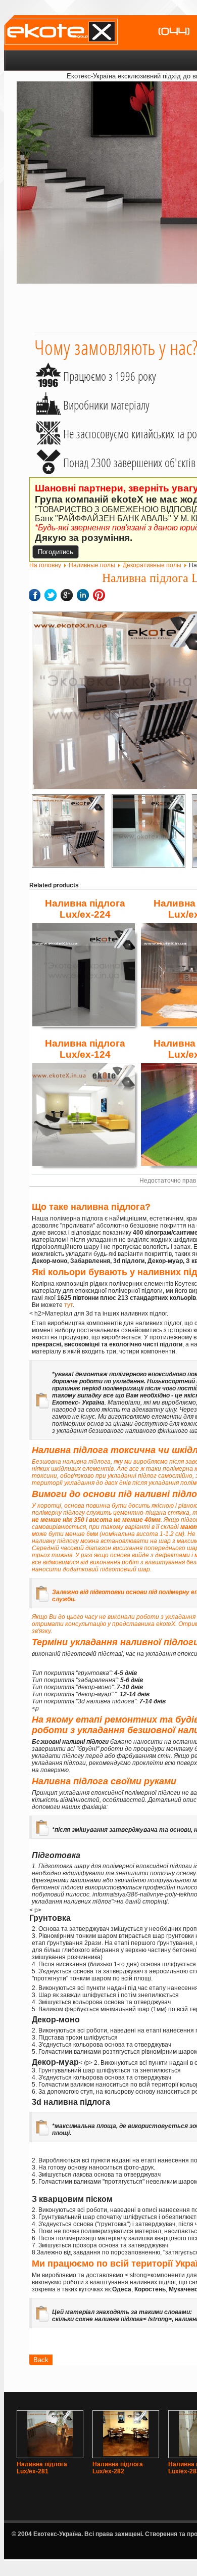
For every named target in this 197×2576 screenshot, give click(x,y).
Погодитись (56, 552)
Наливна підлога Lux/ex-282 (118, 2468)
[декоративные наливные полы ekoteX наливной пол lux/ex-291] (68, 831)
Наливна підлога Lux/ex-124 (85, 1049)
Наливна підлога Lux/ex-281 (42, 2468)
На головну (45, 565)
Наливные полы (92, 565)
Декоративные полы (152, 565)
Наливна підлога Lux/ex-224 (85, 909)
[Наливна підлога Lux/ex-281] (50, 2454)
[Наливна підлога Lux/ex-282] (126, 2454)
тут (68, 1305)
